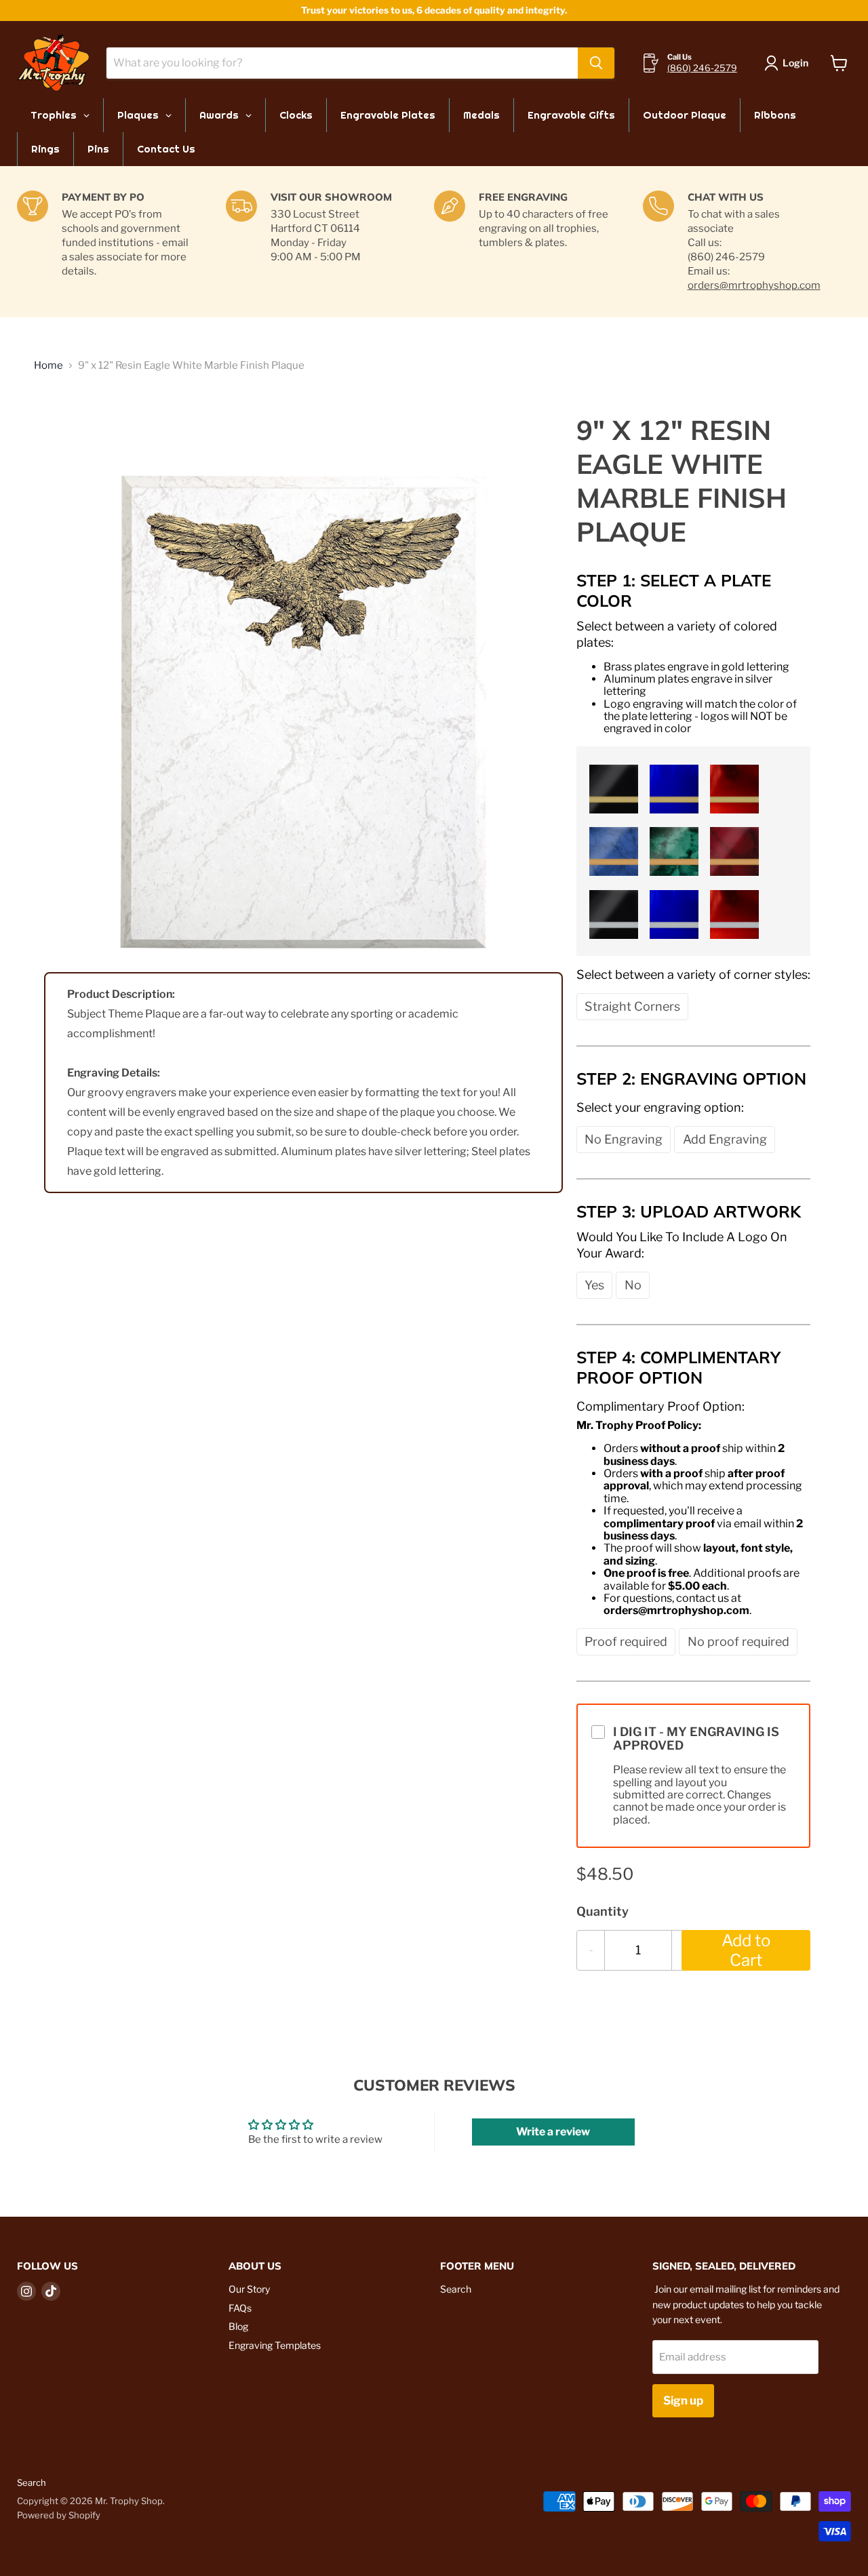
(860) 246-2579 (702, 68)
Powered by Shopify (59, 2515)
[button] (612, 787)
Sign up (683, 2400)
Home (48, 366)
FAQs (240, 2308)
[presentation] (693, 634)
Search (456, 2289)
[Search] (596, 63)
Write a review (553, 2132)
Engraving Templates (275, 2345)
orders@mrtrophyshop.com (754, 285)
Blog (238, 2326)
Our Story (249, 2289)
